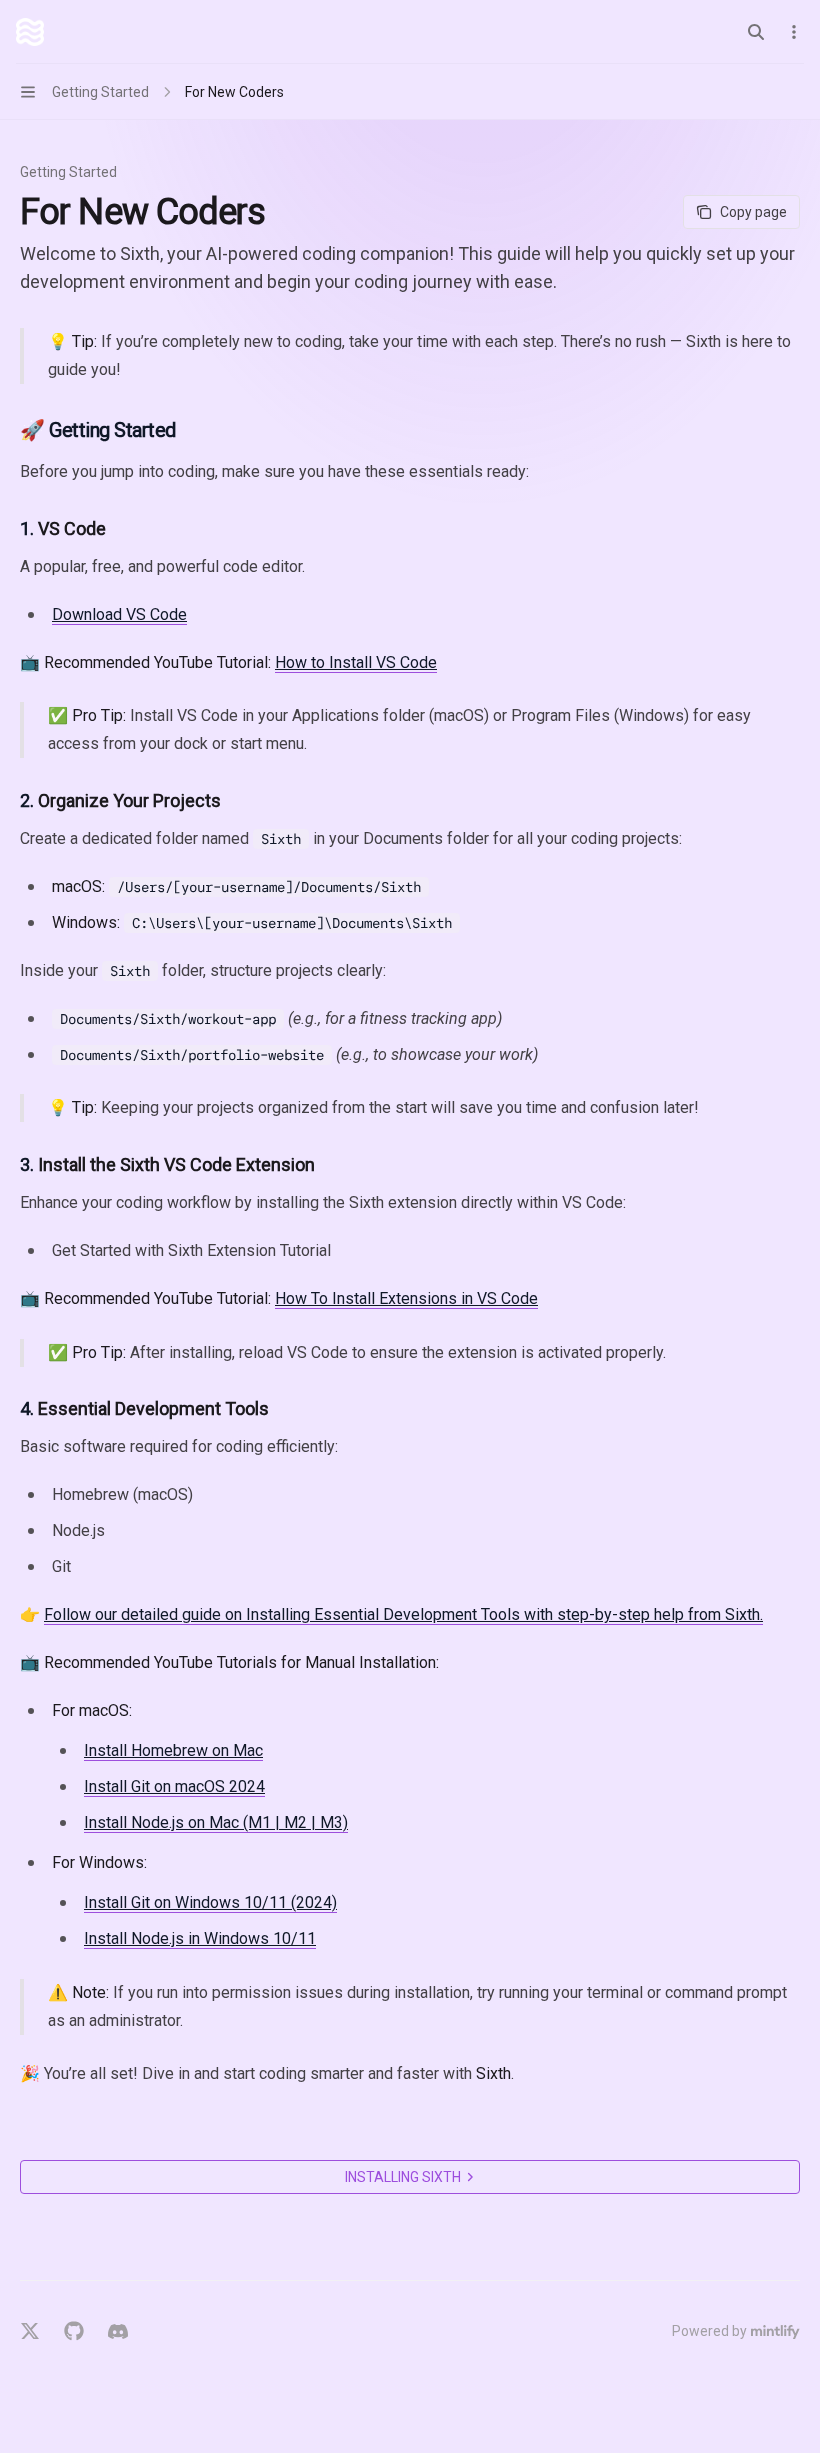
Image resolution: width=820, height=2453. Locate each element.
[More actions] (794, 32)
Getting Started (68, 172)
